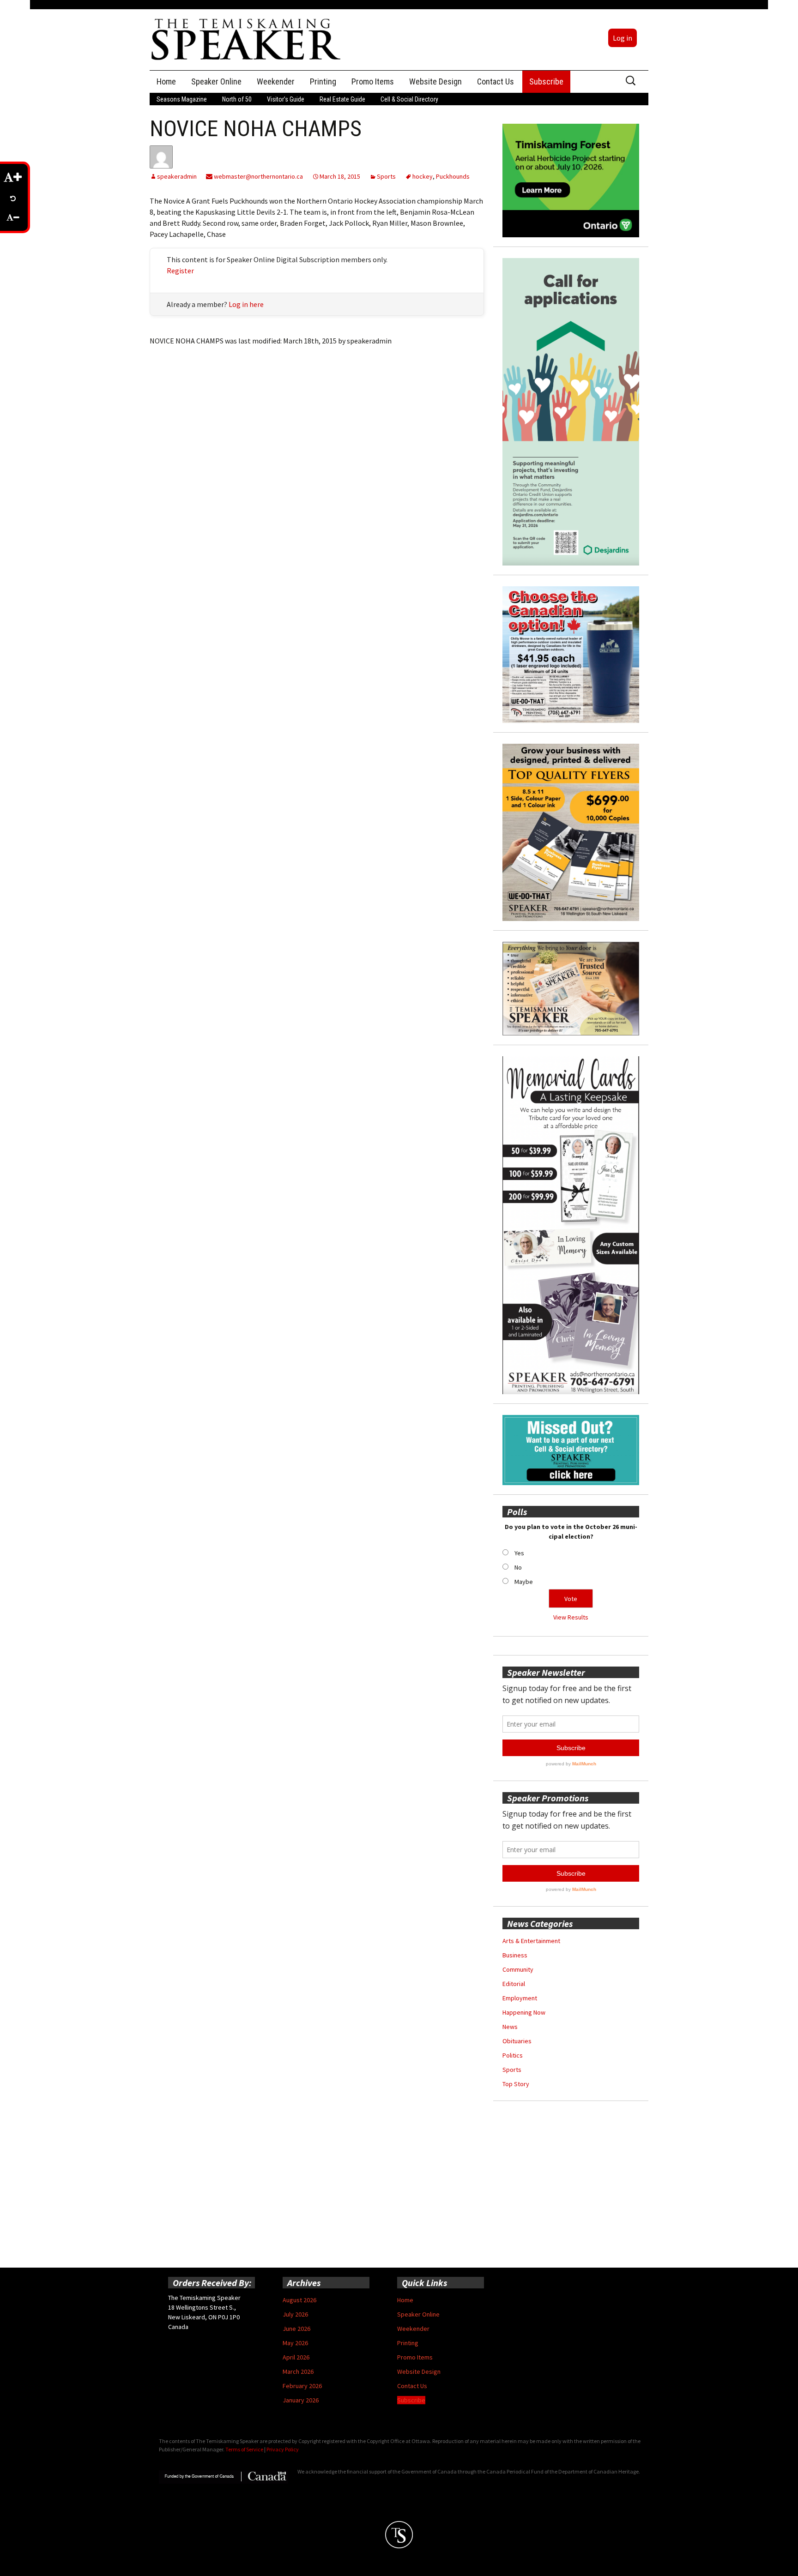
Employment (520, 1998)
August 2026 (299, 2300)
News (510, 2027)
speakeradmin (177, 176)
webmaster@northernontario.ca (258, 176)
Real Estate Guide (342, 99)
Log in (623, 38)
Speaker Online (216, 81)
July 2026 (295, 2314)
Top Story (516, 2084)
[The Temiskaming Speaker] (247, 39)
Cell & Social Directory (409, 99)
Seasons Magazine (182, 99)
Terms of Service (244, 2449)
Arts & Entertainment (531, 1941)
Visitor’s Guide (286, 99)
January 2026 (301, 2400)
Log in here (246, 304)
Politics (513, 2055)
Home (166, 81)
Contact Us (496, 81)
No (518, 1567)
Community (518, 1969)
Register (180, 271)
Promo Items (373, 81)
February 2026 (302, 2386)
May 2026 (295, 2343)
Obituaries (517, 2041)
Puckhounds (453, 176)
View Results (571, 1617)
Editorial (514, 1984)
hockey (423, 176)
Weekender (276, 81)
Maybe (524, 1582)
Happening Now (524, 2012)
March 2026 (298, 2371)
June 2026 (296, 2329)
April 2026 (296, 2357)
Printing (323, 81)
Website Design (435, 81)
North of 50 (237, 99)
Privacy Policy (283, 2449)
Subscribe (546, 81)
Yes (519, 1553)
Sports (386, 176)
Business (515, 1955)
